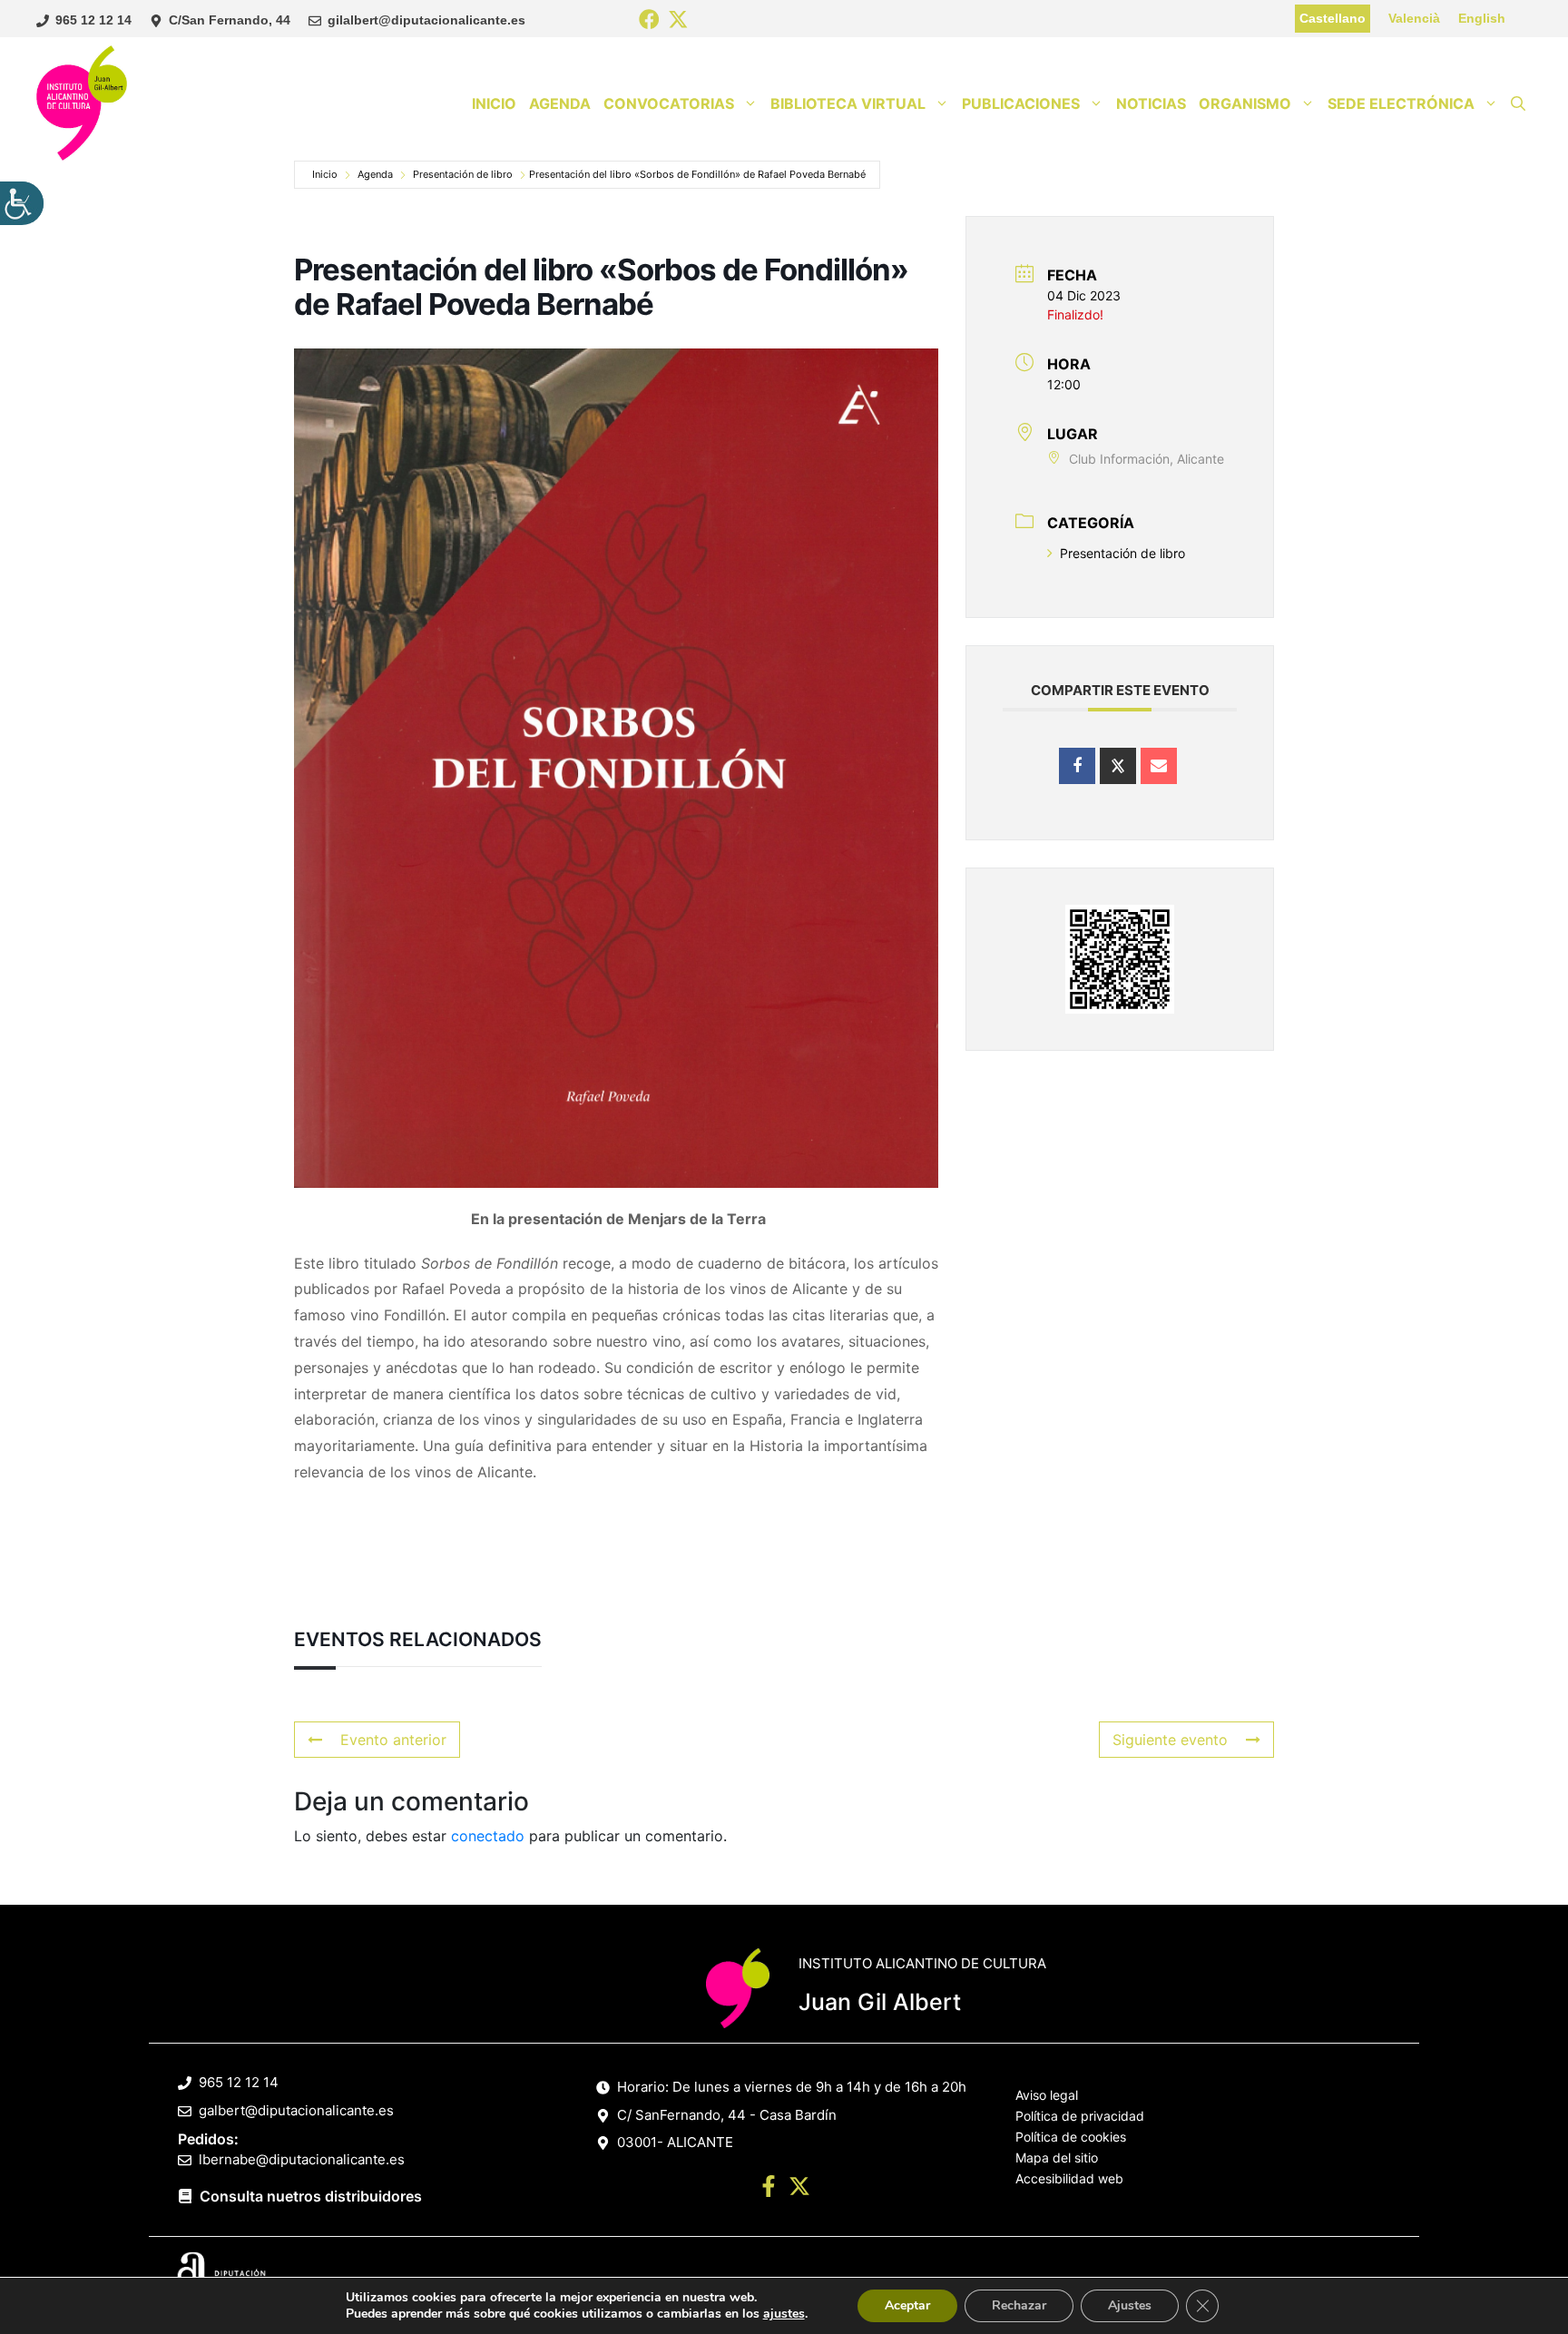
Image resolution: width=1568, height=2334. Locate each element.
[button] (1518, 103)
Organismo (1245, 103)
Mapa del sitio (1057, 2157)
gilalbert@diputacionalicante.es (426, 20)
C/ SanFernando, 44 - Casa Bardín (727, 2115)
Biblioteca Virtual (848, 103)
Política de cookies (1071, 2137)
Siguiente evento (1170, 1740)
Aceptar (907, 2305)
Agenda (560, 103)
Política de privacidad (1080, 2116)
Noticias (1151, 103)
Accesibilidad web (1069, 2178)
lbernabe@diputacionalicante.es (302, 2159)
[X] (678, 20)
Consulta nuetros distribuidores (311, 2196)
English (1482, 18)
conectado (488, 1836)
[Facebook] (649, 20)
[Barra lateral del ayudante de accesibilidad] (22, 203)
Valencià (1414, 18)
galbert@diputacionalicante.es (296, 2110)
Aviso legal (1047, 2095)
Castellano (1333, 18)
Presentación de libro (463, 174)
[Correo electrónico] (1159, 766)
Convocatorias (669, 103)
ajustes (784, 2314)
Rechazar (1019, 2305)
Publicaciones (1021, 103)
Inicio (494, 103)
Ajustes (1130, 2305)
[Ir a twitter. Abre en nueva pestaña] (799, 2189)
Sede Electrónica (1401, 103)
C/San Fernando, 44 (230, 20)
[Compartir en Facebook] (1077, 766)
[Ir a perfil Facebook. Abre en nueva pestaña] (769, 2189)
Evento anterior (393, 1740)
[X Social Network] (1118, 766)
